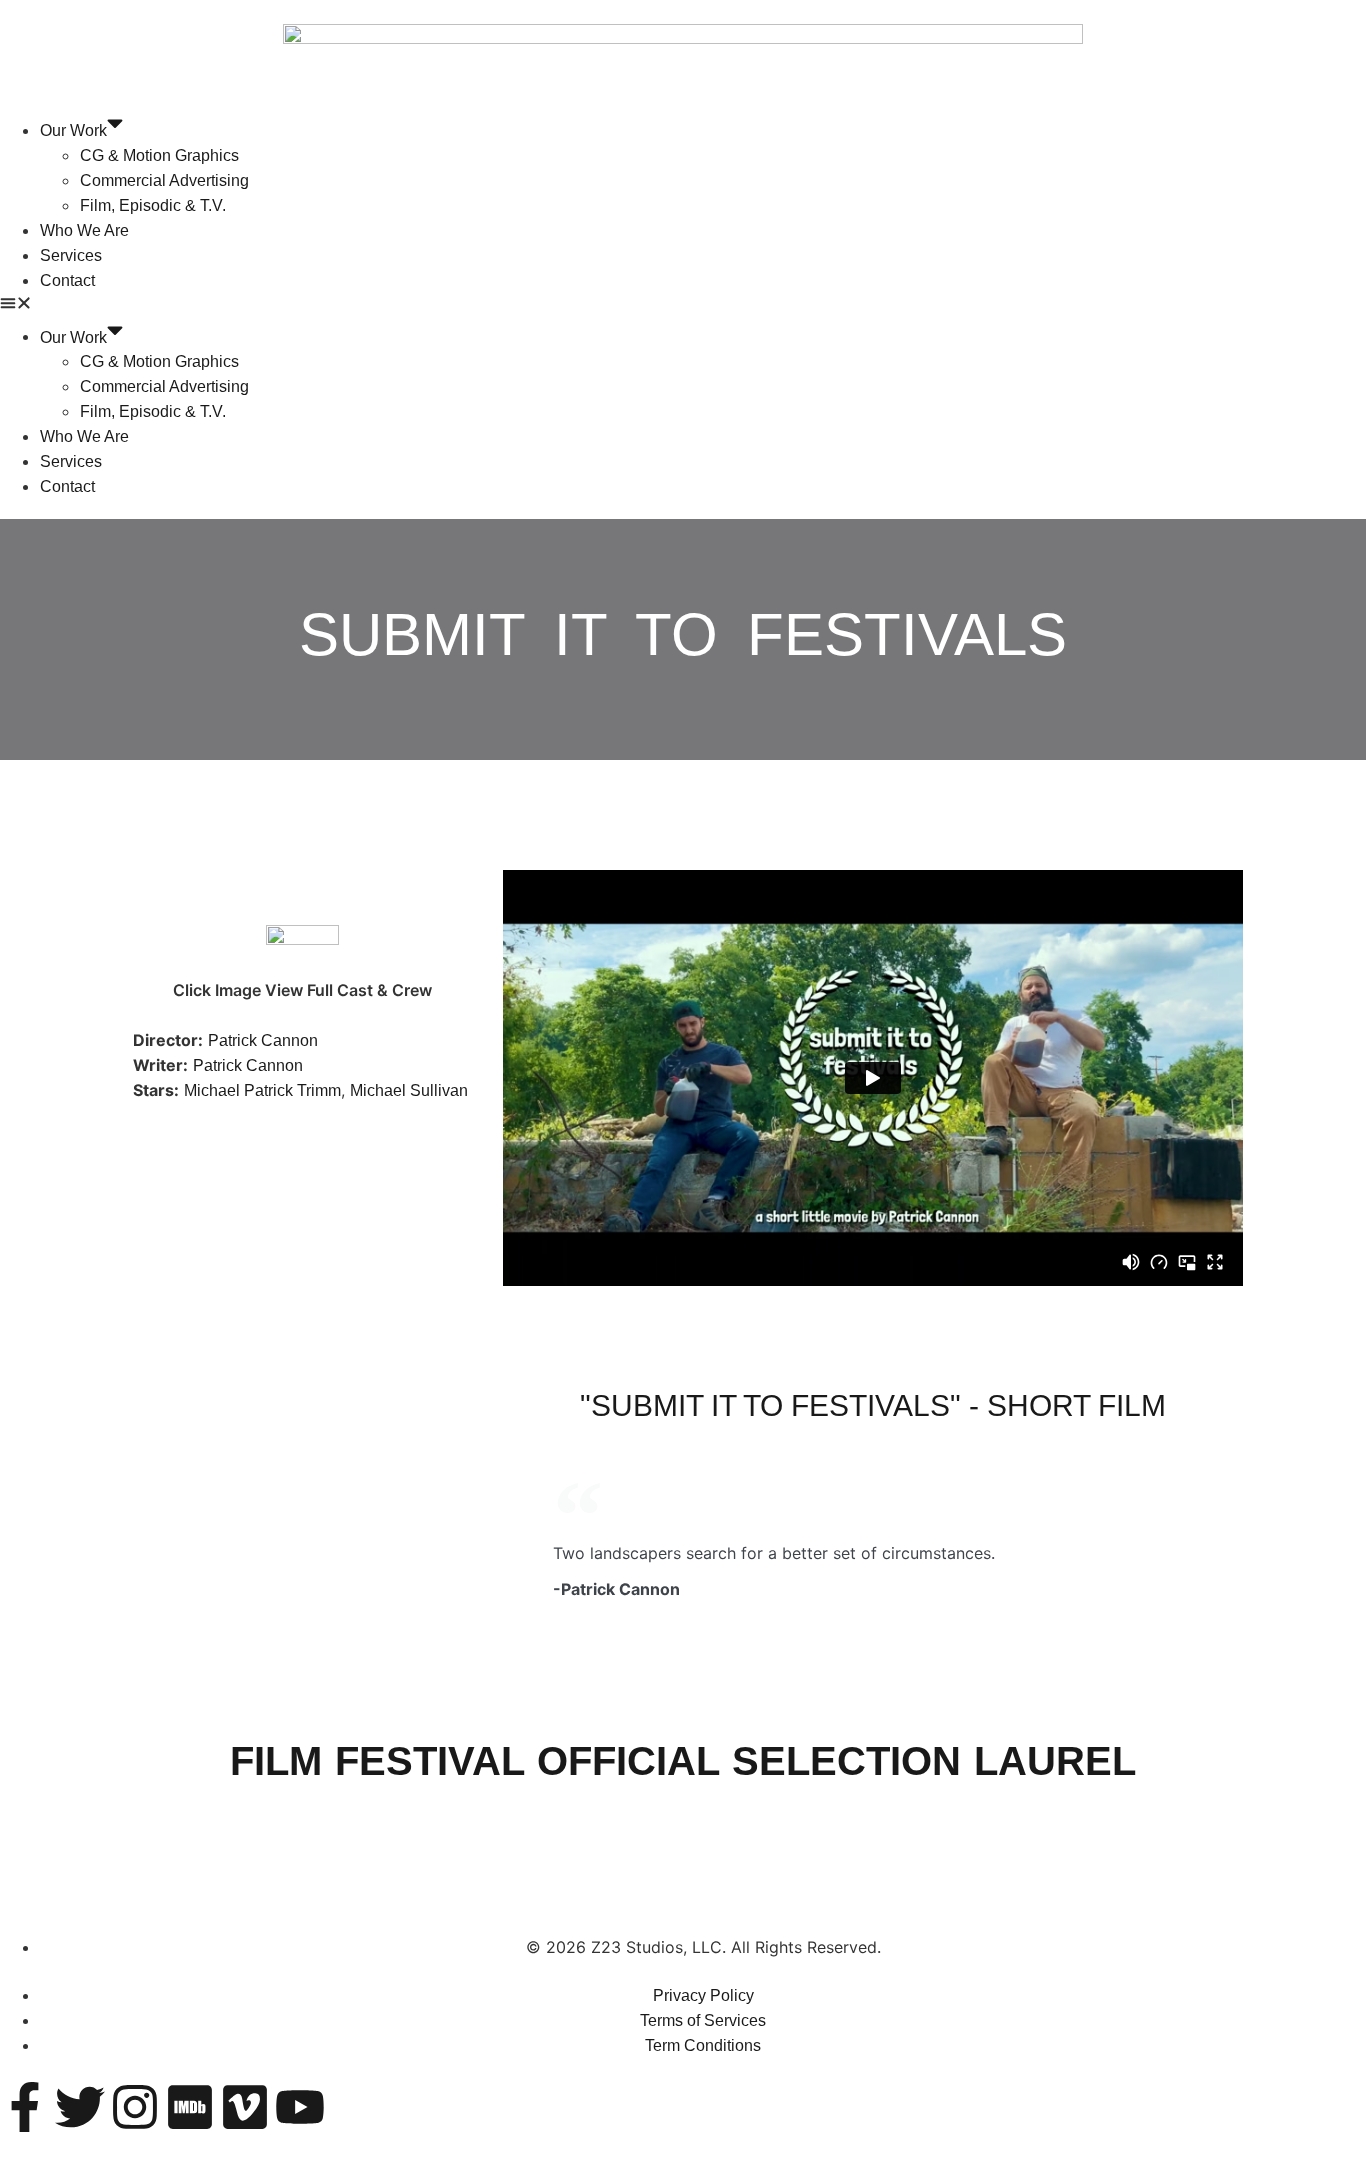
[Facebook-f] (25, 2107)
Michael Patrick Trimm (262, 1090)
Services (71, 255)
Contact (67, 280)
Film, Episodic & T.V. (153, 205)
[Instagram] (135, 2107)
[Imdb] (190, 2107)
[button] (683, 305)
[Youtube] (300, 2107)
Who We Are (84, 230)
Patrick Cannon (263, 1040)
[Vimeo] (245, 2107)
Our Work (73, 130)
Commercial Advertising (164, 180)
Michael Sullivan (409, 1090)
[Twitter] (80, 2107)
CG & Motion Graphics (159, 155)
